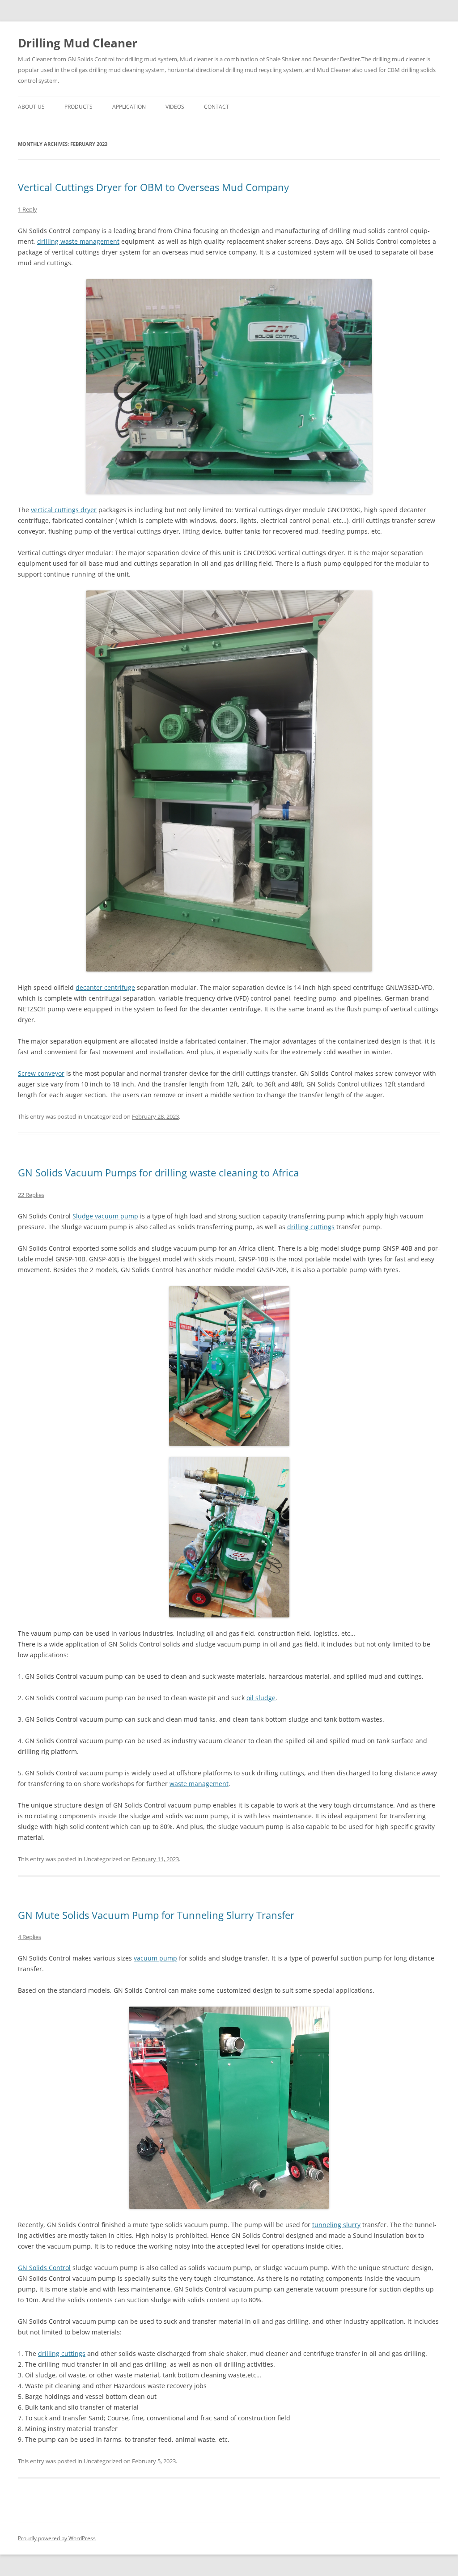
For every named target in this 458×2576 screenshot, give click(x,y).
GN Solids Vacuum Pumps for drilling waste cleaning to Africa (158, 1172)
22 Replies (31, 1195)
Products (78, 107)
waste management (199, 1784)
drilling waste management (78, 241)
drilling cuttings (311, 1227)
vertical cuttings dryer (64, 510)
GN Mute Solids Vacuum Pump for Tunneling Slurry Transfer (156, 1915)
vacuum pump (155, 1958)
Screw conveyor (41, 1073)
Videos (175, 107)
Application (129, 107)
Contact (216, 107)
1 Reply (28, 209)
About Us (31, 107)
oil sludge (261, 1698)
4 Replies (30, 1937)
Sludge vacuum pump (105, 1216)
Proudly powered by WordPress (57, 2538)
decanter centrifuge (105, 987)
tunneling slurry (336, 2225)
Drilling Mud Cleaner (78, 43)
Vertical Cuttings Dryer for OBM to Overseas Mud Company (153, 187)
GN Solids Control (44, 2268)
